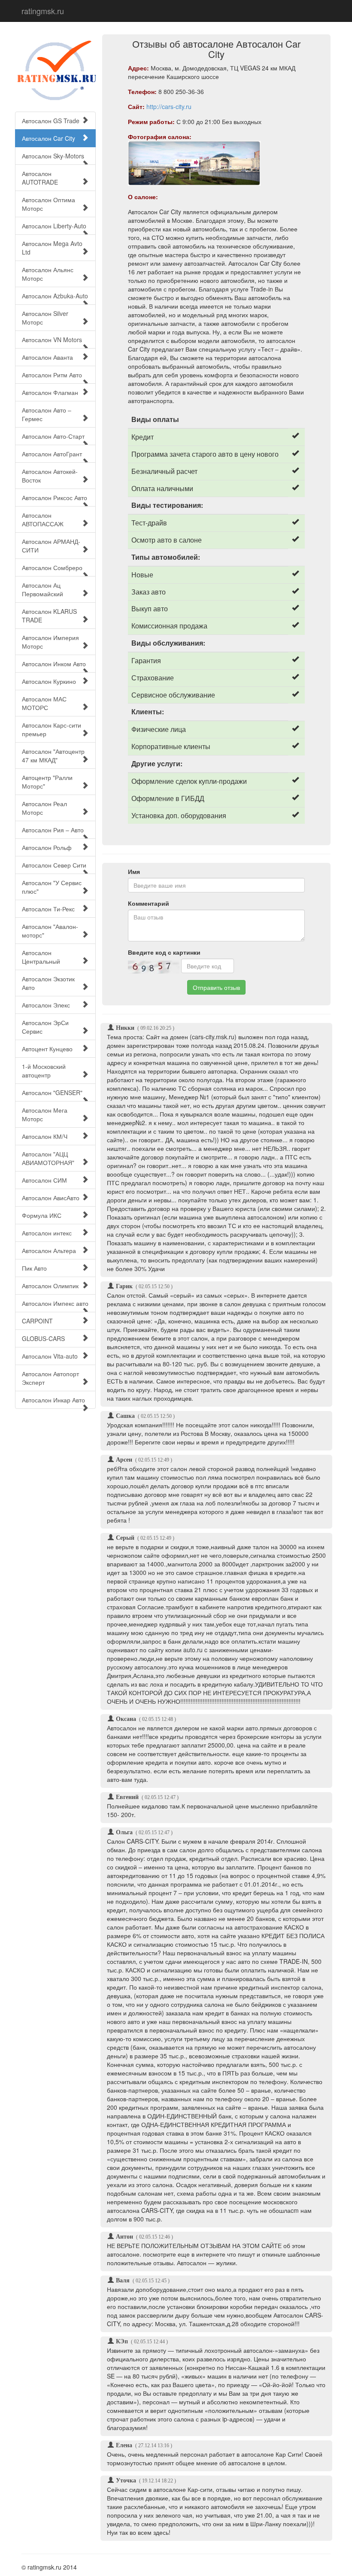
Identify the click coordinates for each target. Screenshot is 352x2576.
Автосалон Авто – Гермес (47, 414)
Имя (134, 871)
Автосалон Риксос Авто (55, 498)
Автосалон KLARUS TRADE (49, 616)
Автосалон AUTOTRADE (40, 178)
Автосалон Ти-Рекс (48, 909)
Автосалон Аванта (47, 357)
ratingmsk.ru (43, 11)
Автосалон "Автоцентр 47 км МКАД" (53, 756)
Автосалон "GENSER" (52, 1092)
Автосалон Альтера (49, 1250)
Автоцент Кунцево (47, 1049)
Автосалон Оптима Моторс (49, 204)
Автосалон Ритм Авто (52, 375)
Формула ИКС (42, 1215)
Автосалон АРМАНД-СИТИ (51, 546)
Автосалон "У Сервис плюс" (52, 887)
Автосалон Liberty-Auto (54, 226)
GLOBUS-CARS (43, 1338)
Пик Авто (34, 1268)
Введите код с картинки (164, 952)
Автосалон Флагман (50, 392)
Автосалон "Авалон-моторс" (50, 931)
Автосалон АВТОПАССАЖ (43, 519)
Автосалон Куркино (49, 681)
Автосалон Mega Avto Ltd (52, 248)
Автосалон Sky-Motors (53, 156)
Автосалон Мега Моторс (45, 1114)
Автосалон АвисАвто (51, 1198)
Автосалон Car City (49, 138)
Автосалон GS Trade (51, 121)
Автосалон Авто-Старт (53, 436)
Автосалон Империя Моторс (50, 642)
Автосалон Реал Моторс (44, 808)
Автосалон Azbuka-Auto (55, 296)
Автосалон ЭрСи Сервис (45, 1027)
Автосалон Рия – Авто (53, 830)
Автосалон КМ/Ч (45, 1136)
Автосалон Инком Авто (54, 664)
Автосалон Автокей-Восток (50, 476)
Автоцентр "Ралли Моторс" (47, 782)
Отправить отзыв (216, 987)
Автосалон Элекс (46, 1005)
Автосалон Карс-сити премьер (52, 729)
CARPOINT (37, 1321)
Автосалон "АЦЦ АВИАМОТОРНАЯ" (48, 1158)
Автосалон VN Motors (52, 340)
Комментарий (149, 903)
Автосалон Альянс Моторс (48, 274)
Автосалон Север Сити (54, 865)
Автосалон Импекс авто (55, 1303)
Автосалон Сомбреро (52, 567)
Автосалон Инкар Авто (53, 1400)
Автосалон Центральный (41, 957)
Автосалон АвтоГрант (52, 454)
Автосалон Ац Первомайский (42, 589)
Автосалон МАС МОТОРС (44, 703)
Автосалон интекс (47, 1233)
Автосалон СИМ (44, 1180)
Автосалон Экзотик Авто (48, 983)
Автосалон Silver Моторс (45, 318)
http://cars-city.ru (169, 106)
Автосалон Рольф (47, 847)
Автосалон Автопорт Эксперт (50, 1378)
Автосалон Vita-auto (50, 1356)
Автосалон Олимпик (50, 1286)
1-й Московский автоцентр (44, 1071)
